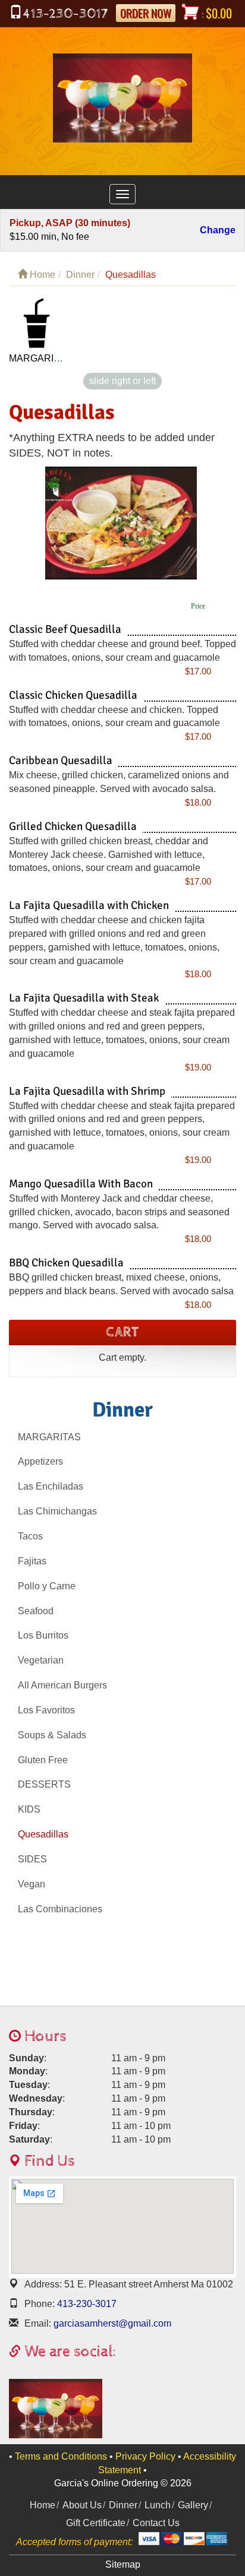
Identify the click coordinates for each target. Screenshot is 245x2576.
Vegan (32, 1884)
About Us (82, 2505)
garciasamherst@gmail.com (111, 2323)
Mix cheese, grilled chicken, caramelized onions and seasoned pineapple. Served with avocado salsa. (119, 782)
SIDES (32, 1859)
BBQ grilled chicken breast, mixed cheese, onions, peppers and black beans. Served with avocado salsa (121, 1284)
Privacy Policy (145, 2456)
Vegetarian (41, 1660)
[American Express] (217, 2539)
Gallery (193, 2505)
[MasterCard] (172, 2539)
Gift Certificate (96, 2523)
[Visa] (149, 2539)
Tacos (30, 1536)
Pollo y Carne (47, 1586)
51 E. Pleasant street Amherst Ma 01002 (129, 2284)
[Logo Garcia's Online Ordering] (123, 95)
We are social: (69, 2352)
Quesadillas (62, 413)
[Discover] (194, 2539)
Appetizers (40, 1461)
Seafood (36, 1611)
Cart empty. (122, 1357)
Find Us (48, 2161)
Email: (38, 2323)
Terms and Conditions (61, 2456)
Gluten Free (43, 1760)
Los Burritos (43, 1635)
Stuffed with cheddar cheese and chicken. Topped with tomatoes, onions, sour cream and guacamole (114, 717)
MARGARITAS (49, 1437)
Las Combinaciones (60, 1909)
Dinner (80, 275)
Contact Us (156, 2523)
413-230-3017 (86, 2304)
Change (218, 231)
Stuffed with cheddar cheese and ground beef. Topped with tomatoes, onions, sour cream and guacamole (122, 651)
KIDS (29, 1809)
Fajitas (32, 1561)
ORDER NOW (146, 13)
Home (41, 275)
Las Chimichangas (57, 1511)
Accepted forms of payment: (74, 2542)
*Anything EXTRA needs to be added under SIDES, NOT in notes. (112, 445)
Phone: (40, 2304)
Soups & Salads (52, 1735)
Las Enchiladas (51, 1486)
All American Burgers (62, 1685)
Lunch (158, 2505)
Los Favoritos (46, 1710)
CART (122, 1332)
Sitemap (123, 2564)
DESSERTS (44, 1784)
